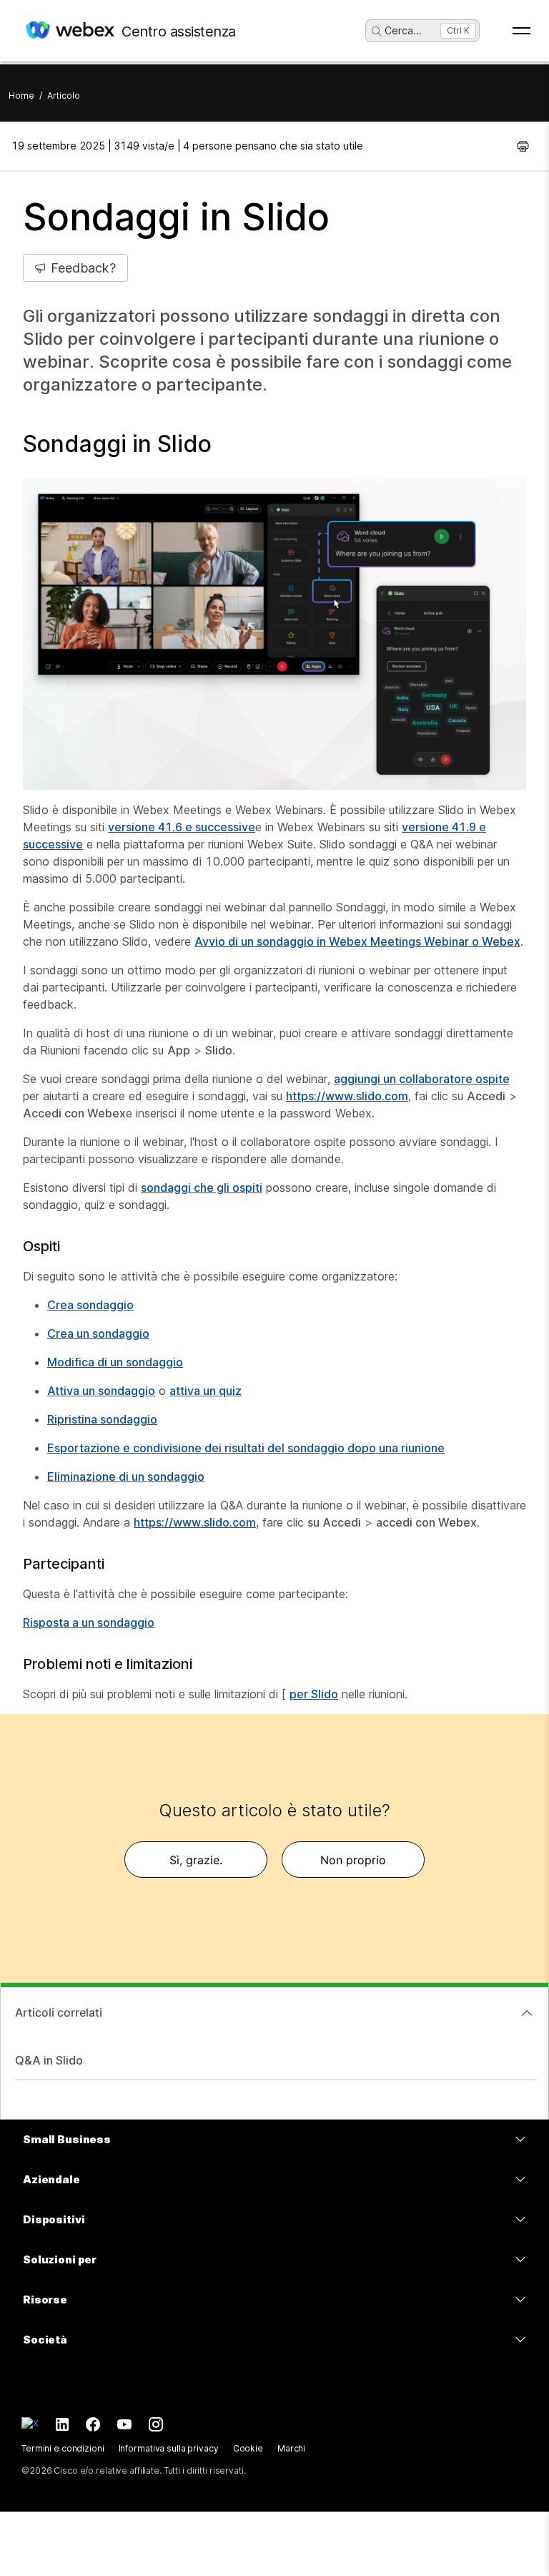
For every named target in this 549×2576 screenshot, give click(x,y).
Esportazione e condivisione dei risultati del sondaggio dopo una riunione (246, 1448)
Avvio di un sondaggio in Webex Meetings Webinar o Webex (357, 941)
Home (21, 96)
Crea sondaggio (90, 1305)
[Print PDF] (523, 146)
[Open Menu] (521, 31)
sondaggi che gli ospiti (202, 1187)
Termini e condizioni (63, 2448)
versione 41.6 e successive (182, 827)
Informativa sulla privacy (169, 2448)
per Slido (314, 1694)
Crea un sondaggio (98, 1333)
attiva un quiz (206, 1391)
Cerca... (403, 30)
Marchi (291, 2448)
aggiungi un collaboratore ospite (422, 1079)
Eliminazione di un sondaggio (126, 1476)
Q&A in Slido (49, 2060)
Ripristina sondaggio (102, 1419)
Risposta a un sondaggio (89, 1622)
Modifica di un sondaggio (115, 1362)
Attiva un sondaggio (101, 1391)
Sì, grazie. (196, 1860)
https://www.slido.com (347, 1096)
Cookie (248, 2448)
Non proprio (353, 1860)
